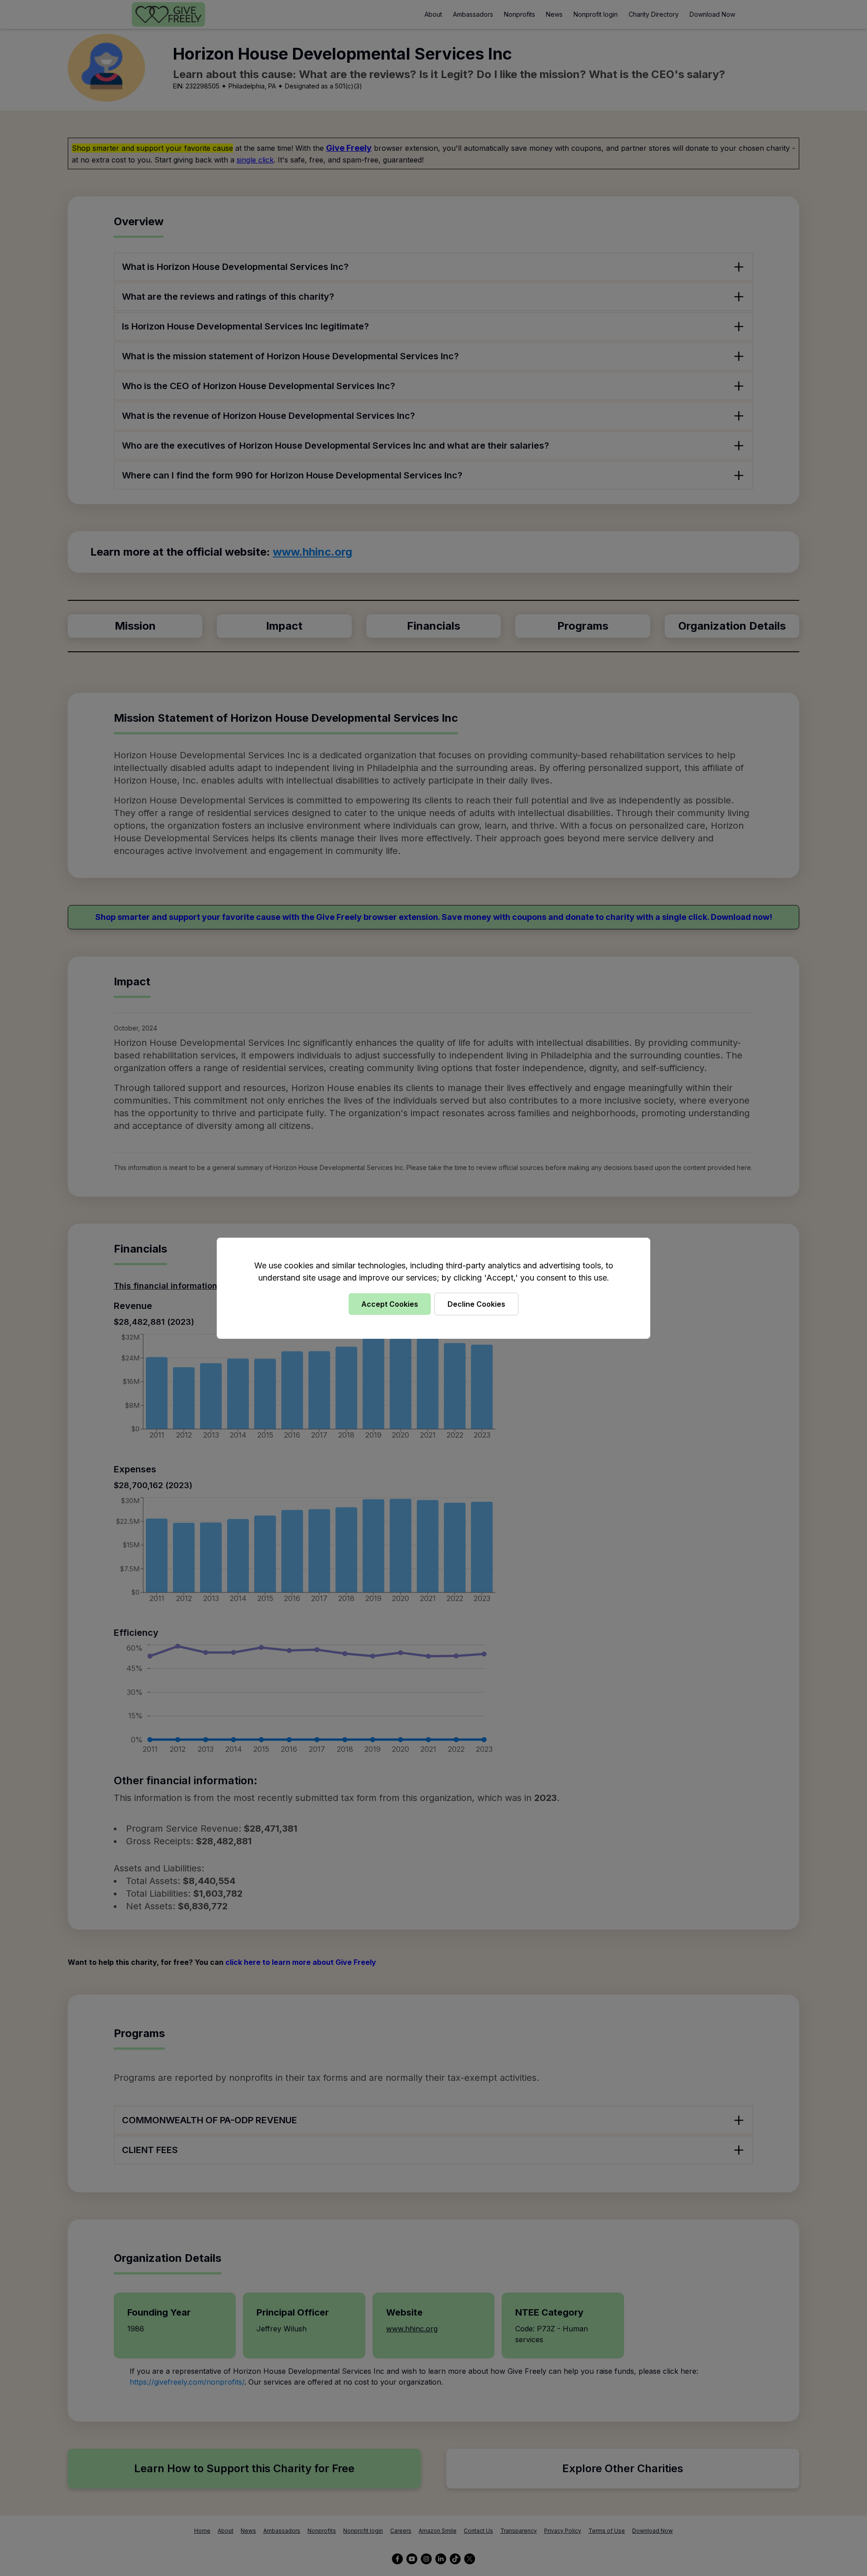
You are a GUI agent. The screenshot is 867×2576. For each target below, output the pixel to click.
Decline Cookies (476, 1304)
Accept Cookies (390, 1304)
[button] (433, 1288)
